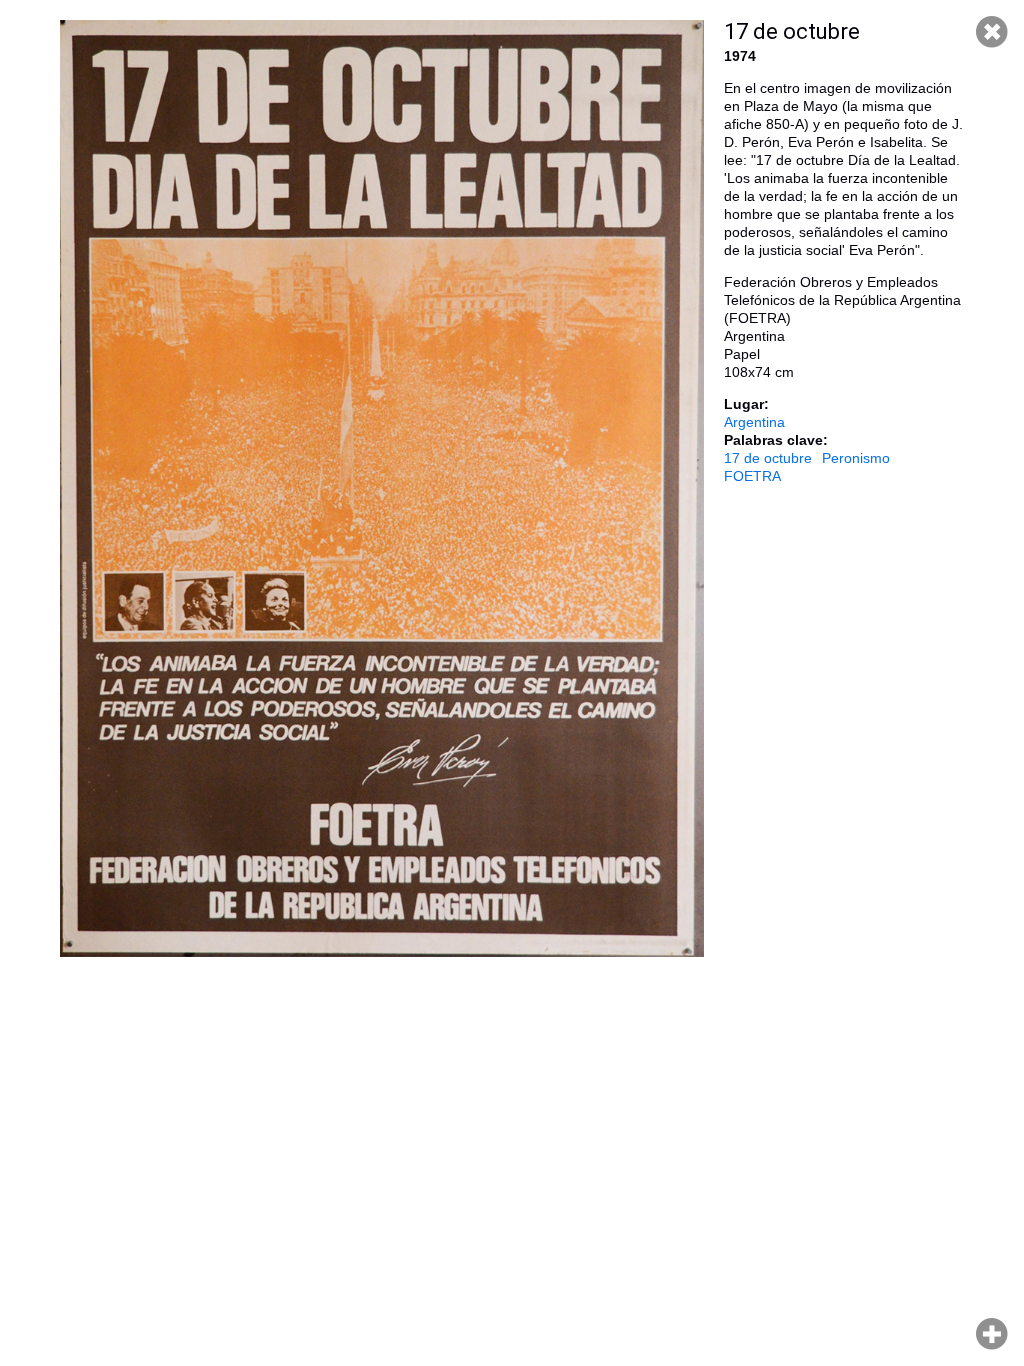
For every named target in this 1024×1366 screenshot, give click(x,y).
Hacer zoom (992, 1334)
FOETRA (752, 476)
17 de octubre (768, 458)
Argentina (754, 422)
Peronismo (856, 458)
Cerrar (992, 32)
